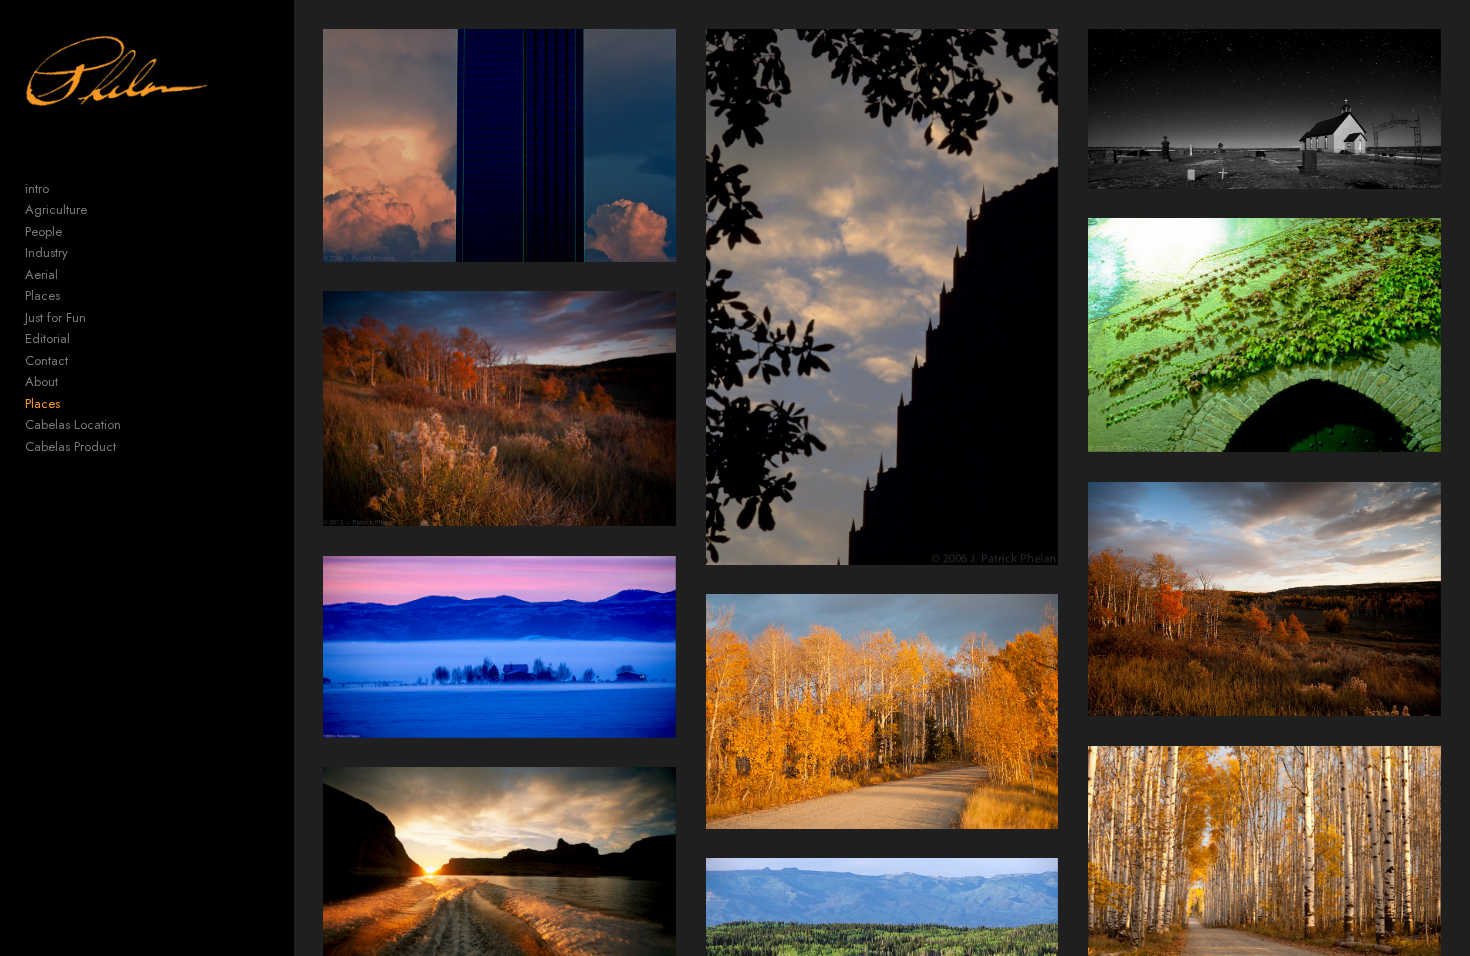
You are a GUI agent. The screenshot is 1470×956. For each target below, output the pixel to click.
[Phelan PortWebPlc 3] (882, 296)
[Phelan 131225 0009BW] (1264, 109)
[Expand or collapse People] (75, 232)
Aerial (41, 274)
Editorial (47, 338)
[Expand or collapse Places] (73, 296)
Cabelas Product (70, 446)
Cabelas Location (73, 424)
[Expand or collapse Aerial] (71, 275)
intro (37, 188)
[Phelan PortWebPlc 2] (1264, 335)
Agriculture (56, 209)
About (41, 381)
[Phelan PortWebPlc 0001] (499, 145)
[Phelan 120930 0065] (1264, 599)
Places (42, 295)
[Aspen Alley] (882, 711)
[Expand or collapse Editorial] (83, 339)
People (43, 231)
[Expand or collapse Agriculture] (100, 210)
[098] (499, 647)
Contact (46, 360)
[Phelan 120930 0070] (499, 408)
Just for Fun (55, 317)
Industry (46, 252)
